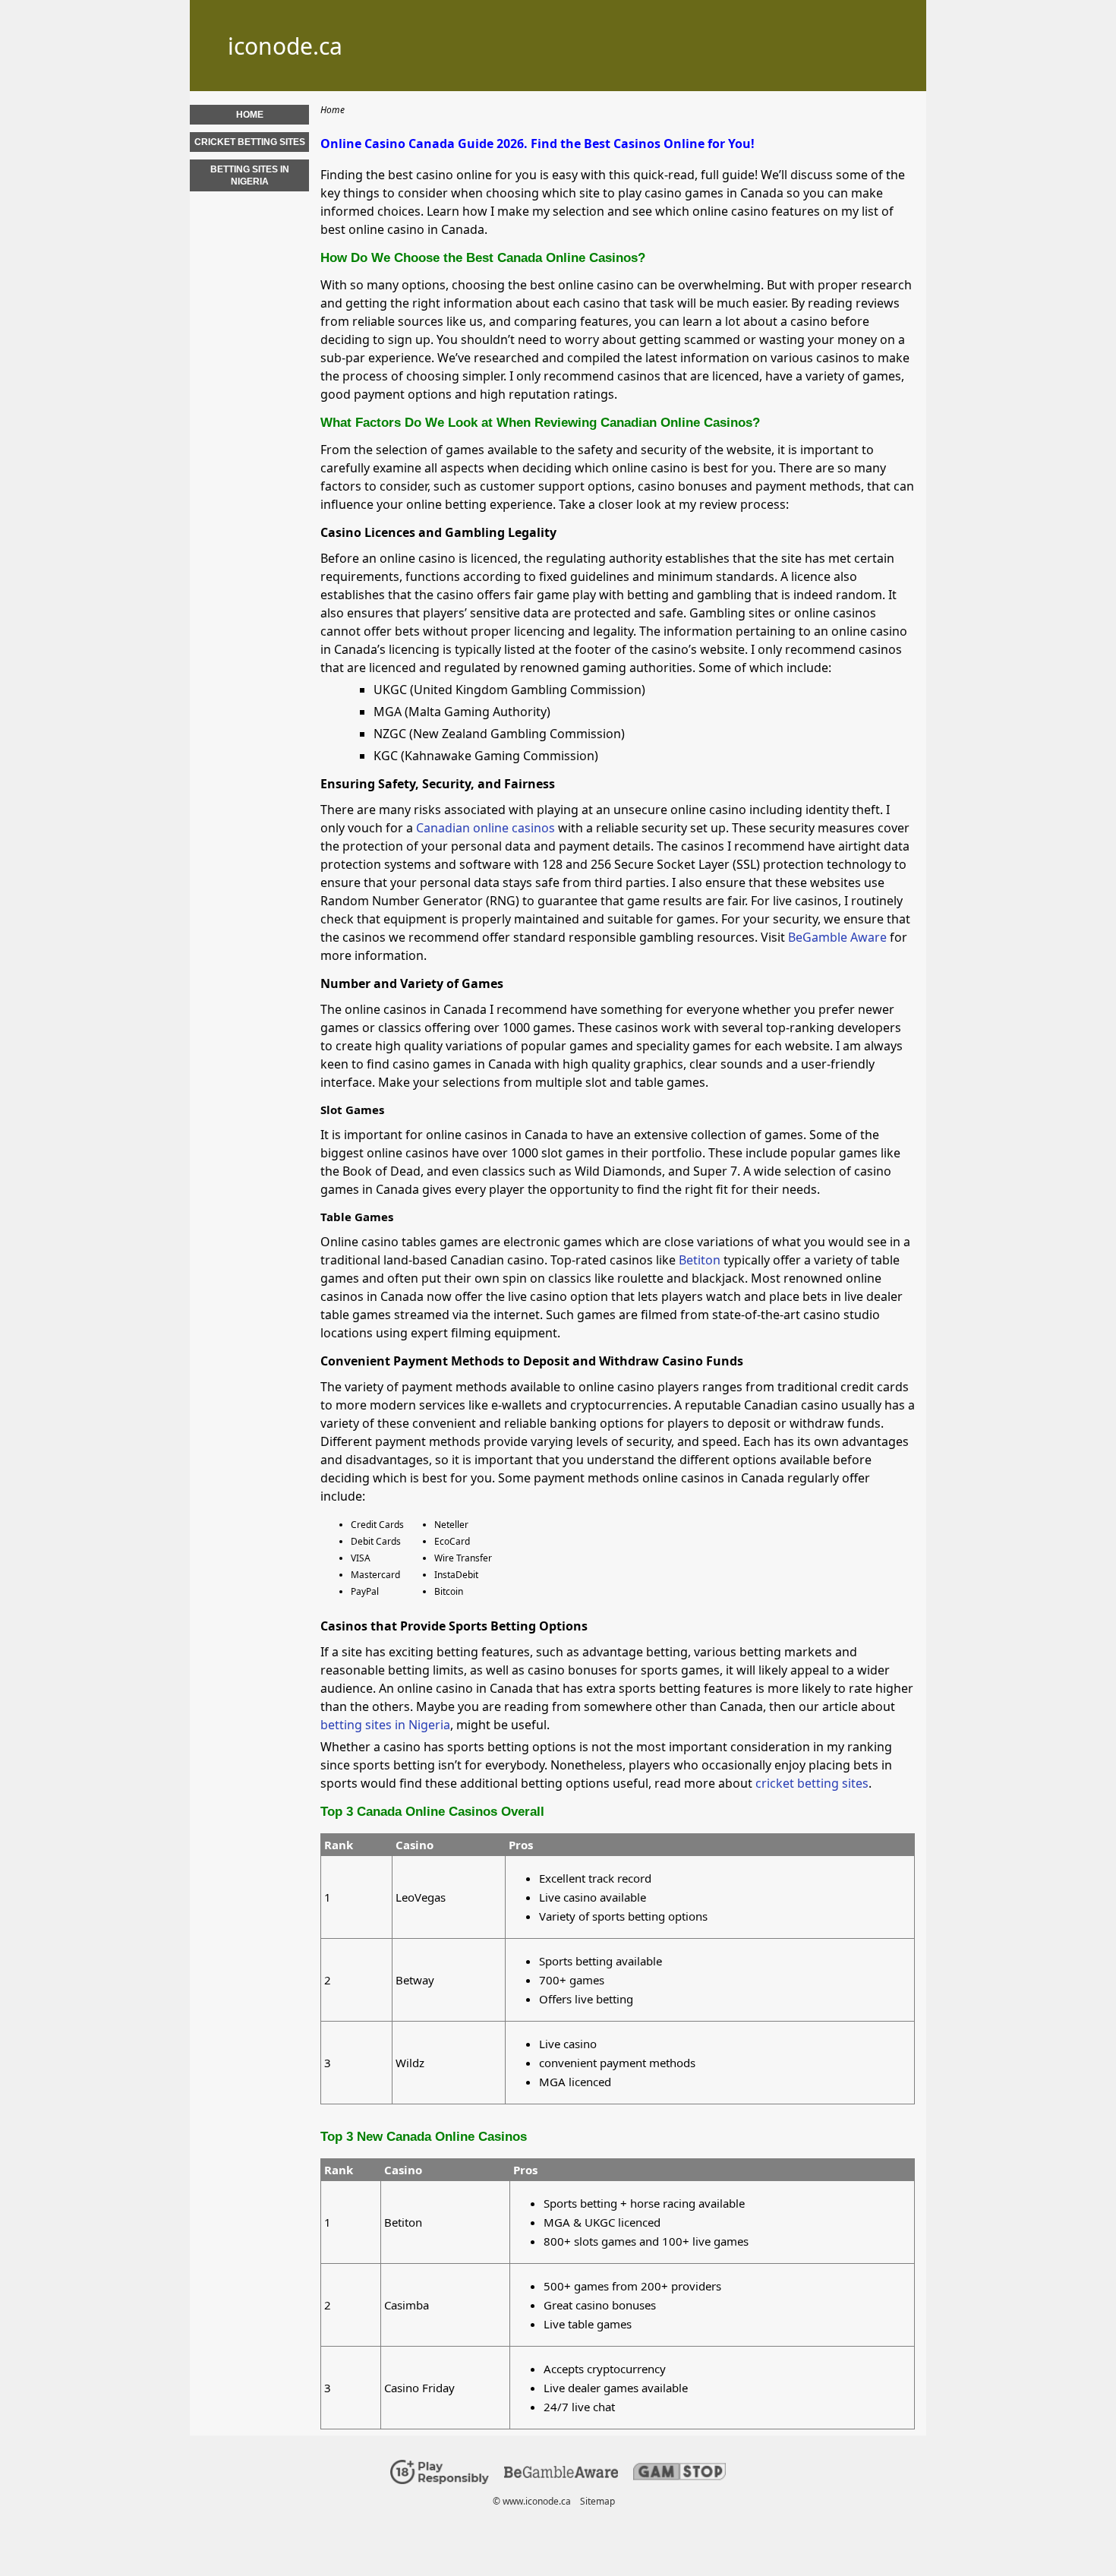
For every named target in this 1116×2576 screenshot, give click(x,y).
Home (250, 115)
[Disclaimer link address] (561, 2475)
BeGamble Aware (837, 937)
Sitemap (597, 2501)
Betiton (700, 1260)
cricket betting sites (812, 1783)
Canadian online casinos (485, 828)
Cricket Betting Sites (250, 142)
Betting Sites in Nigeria (250, 175)
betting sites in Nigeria (385, 1725)
